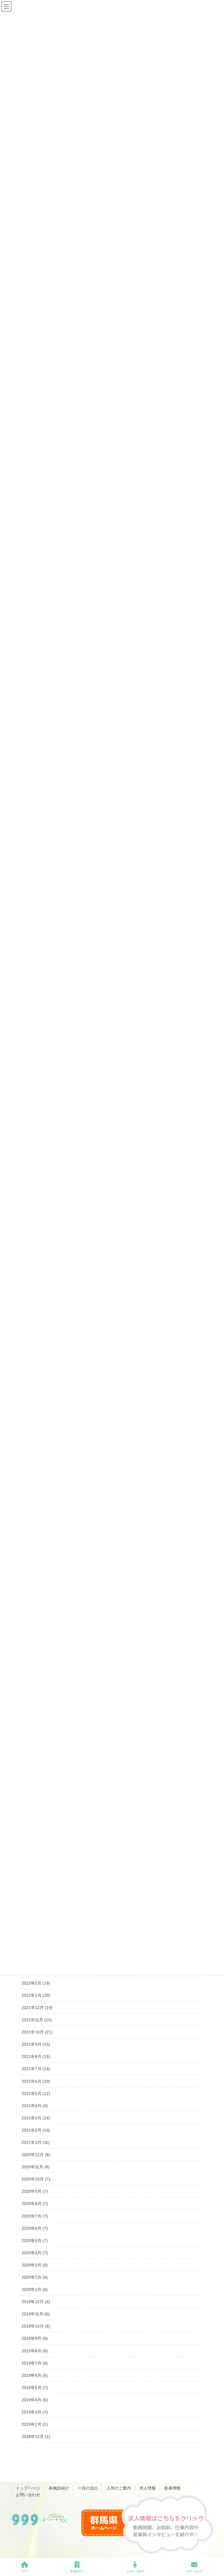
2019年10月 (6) (36, 2326)
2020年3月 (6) (35, 2265)
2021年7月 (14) (36, 2069)
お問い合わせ (28, 2495)
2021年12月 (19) (37, 2008)
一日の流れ (88, 2488)
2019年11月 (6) (36, 2314)
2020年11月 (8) (36, 2167)
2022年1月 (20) (36, 1995)
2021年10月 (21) (37, 2032)
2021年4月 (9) (35, 2106)
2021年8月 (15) (36, 2056)
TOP (25, 2571)
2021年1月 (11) (36, 2142)
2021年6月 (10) (36, 2081)
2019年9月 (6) (35, 2338)
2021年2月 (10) (36, 2130)
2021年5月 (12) (36, 2093)
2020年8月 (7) (35, 2204)
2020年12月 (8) (36, 2155)
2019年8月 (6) (35, 2351)
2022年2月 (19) (36, 1983)
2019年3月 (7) (35, 2412)
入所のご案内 (119, 2488)
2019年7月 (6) (35, 2363)
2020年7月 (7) (35, 2216)
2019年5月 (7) (35, 2388)
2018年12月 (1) (36, 2437)
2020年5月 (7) (35, 2241)
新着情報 (172, 2488)
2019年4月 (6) (35, 2400)
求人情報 (148, 2488)
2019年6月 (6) (35, 2375)
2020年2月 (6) (35, 2277)
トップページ (28, 2488)
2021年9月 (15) (36, 2044)
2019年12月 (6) (36, 2302)
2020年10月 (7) (36, 2179)
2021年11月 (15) (37, 2020)
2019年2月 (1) (35, 2424)
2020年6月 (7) (35, 2228)
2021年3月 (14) (36, 2118)
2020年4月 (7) (35, 2253)
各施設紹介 (59, 2488)
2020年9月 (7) (35, 2191)
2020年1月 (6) (35, 2289)
